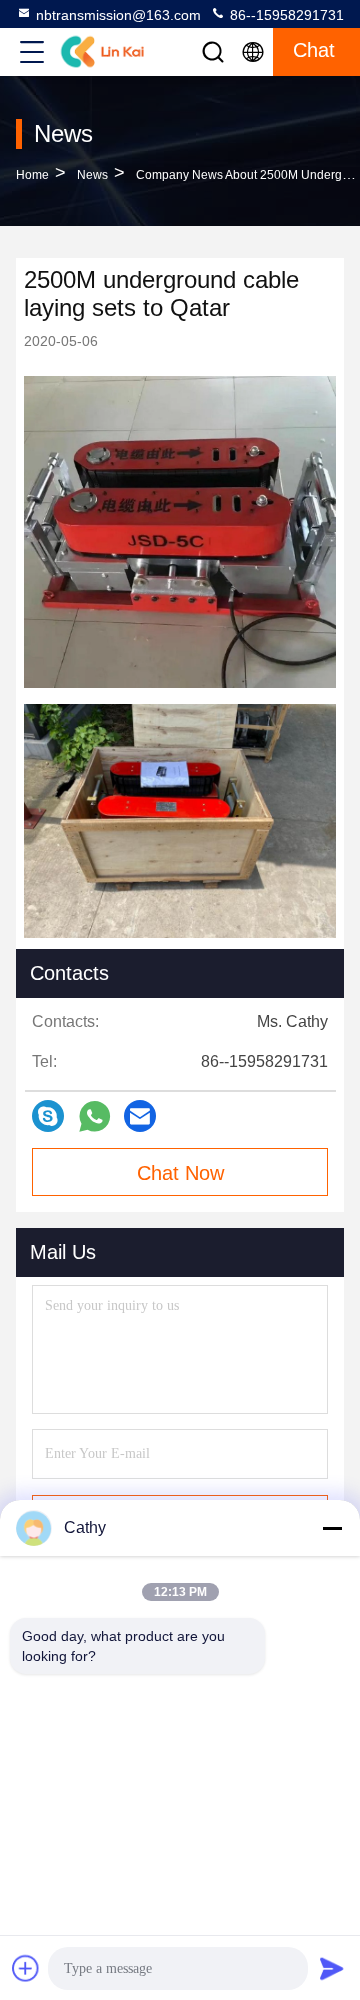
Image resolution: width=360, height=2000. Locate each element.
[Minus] (332, 1528)
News (92, 175)
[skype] (48, 1116)
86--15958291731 (285, 15)
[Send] (332, 1968)
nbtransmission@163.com (118, 15)
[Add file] (26, 1968)
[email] (140, 1116)
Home (32, 175)
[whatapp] (94, 1116)
